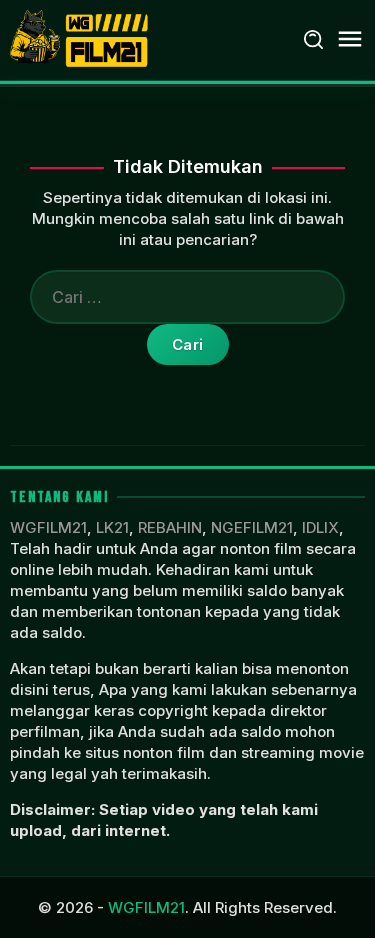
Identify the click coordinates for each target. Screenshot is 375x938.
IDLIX (320, 527)
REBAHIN (170, 527)
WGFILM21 (48, 527)
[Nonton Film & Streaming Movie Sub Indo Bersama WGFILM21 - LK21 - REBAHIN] (81, 38)
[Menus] (350, 39)
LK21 (112, 527)
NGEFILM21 (252, 527)
